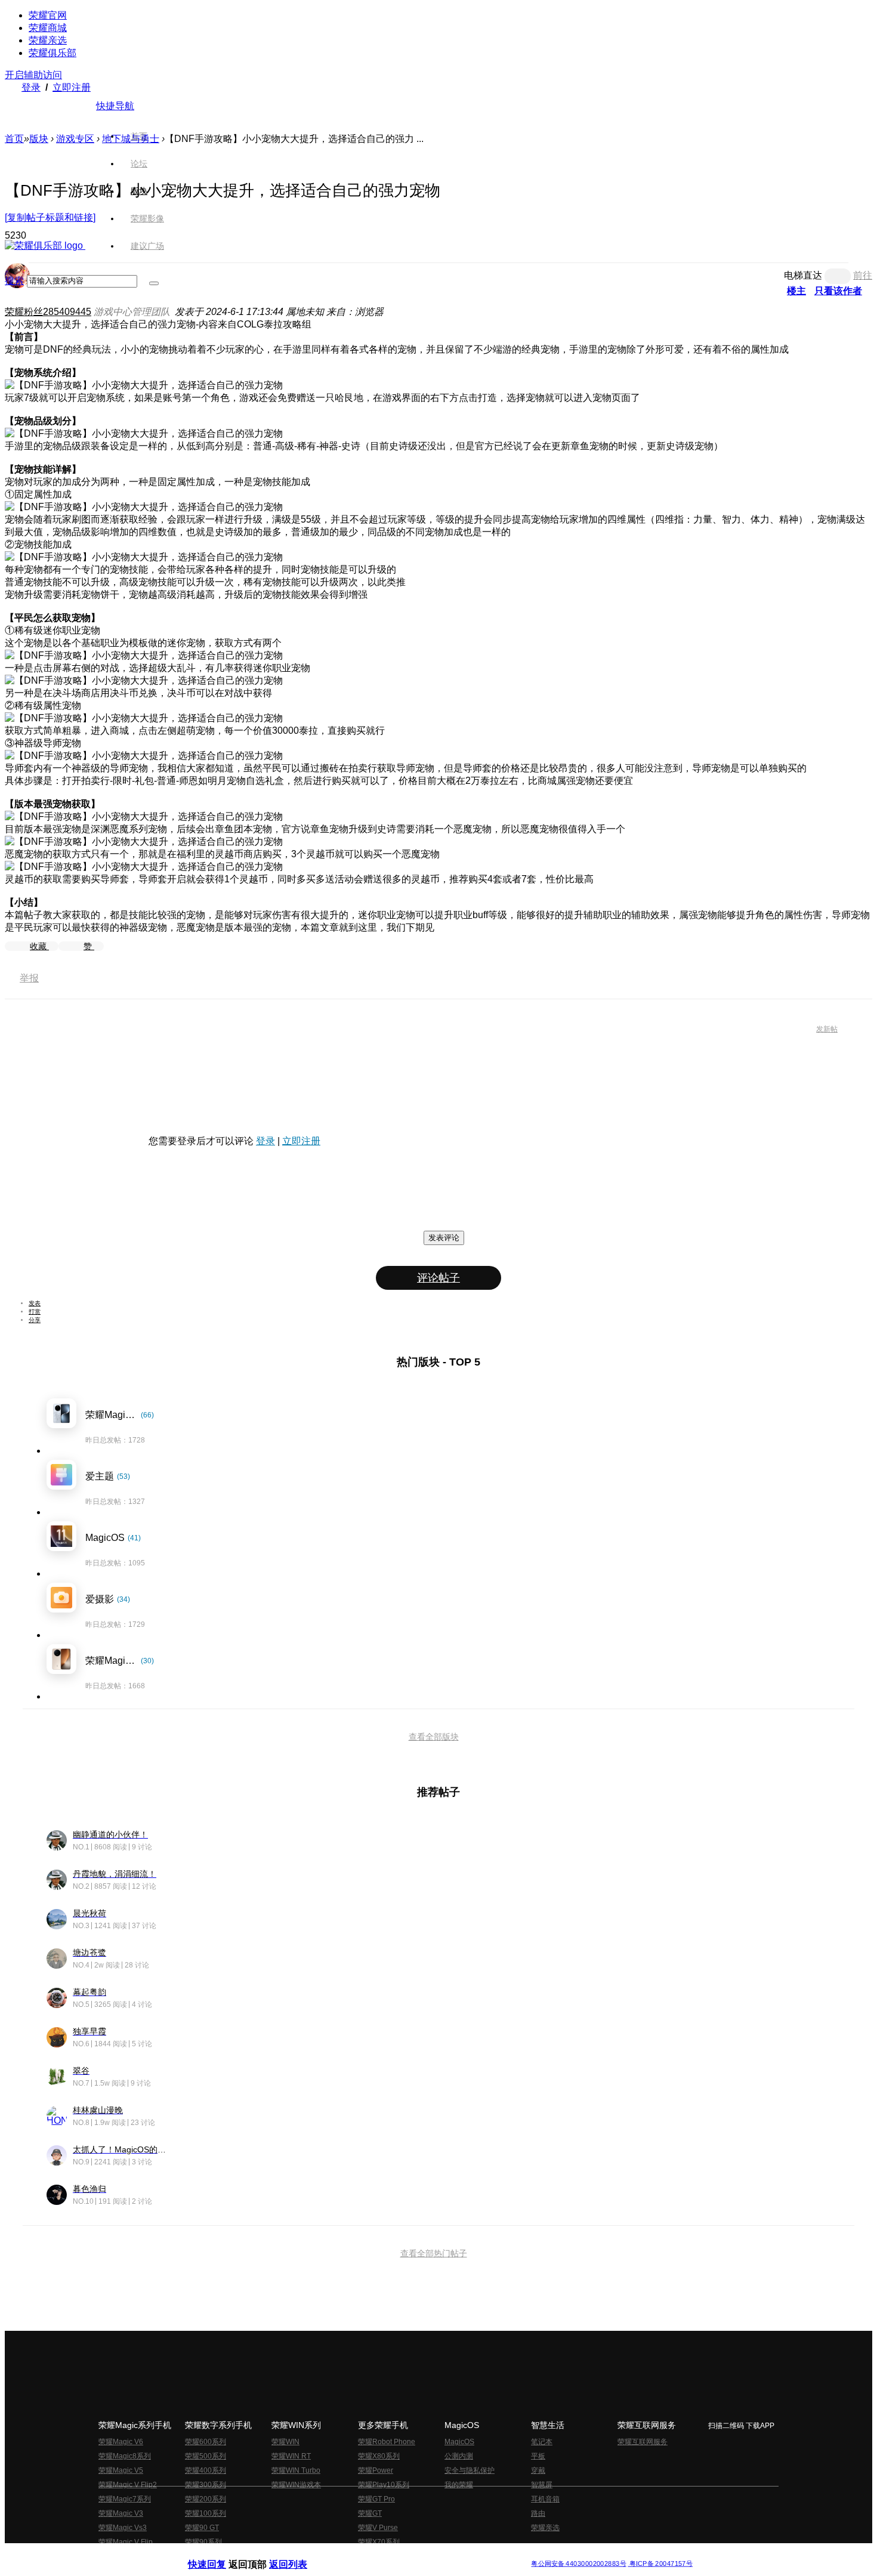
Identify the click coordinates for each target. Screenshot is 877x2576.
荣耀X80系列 (379, 2456)
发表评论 (444, 1238)
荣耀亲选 (48, 40)
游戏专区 (75, 139)
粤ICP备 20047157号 (660, 2564)
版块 (39, 139)
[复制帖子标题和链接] (50, 217)
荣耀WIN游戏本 (296, 2485)
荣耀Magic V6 (121, 2442)
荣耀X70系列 (379, 2542)
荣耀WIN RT (291, 2456)
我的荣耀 (459, 2485)
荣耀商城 (48, 28)
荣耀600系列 (206, 2442)
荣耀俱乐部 (53, 53)
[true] (154, 283)
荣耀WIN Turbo (296, 2470)
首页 (139, 136)
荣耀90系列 (203, 2542)
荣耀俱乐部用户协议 (220, 2554)
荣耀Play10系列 (384, 2485)
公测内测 (459, 2456)
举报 (29, 978)
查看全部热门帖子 (434, 2253)
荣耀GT (370, 2513)
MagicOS (459, 2442)
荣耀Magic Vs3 (123, 2528)
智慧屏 (542, 2485)
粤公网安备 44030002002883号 (578, 2564)
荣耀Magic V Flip (126, 2542)
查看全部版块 (434, 1737)
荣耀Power (376, 2470)
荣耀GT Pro (376, 2499)
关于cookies (365, 2554)
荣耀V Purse (378, 2528)
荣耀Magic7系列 (125, 2499)
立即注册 (72, 87)
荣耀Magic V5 (121, 2470)
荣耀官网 (48, 15)
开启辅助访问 (33, 75)
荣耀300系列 (206, 2485)
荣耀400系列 (206, 2470)
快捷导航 (115, 106)
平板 (538, 2456)
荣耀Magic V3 (121, 2513)
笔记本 (542, 2442)
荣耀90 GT (202, 2528)
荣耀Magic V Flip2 (128, 2485)
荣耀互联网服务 (643, 2442)
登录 (31, 87)
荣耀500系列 (206, 2456)
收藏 (39, 946)
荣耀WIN (285, 2442)
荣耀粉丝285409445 (48, 312)
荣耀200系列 (206, 2499)
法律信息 (399, 2554)
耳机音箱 (545, 2499)
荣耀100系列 (206, 2513)
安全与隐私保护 (470, 2470)
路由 (538, 2513)
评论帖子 (438, 1278)
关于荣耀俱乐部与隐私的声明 (299, 2554)
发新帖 (827, 1029)
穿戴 (538, 2470)
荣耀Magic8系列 (125, 2456)
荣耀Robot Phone (387, 2442)
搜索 (14, 281)
